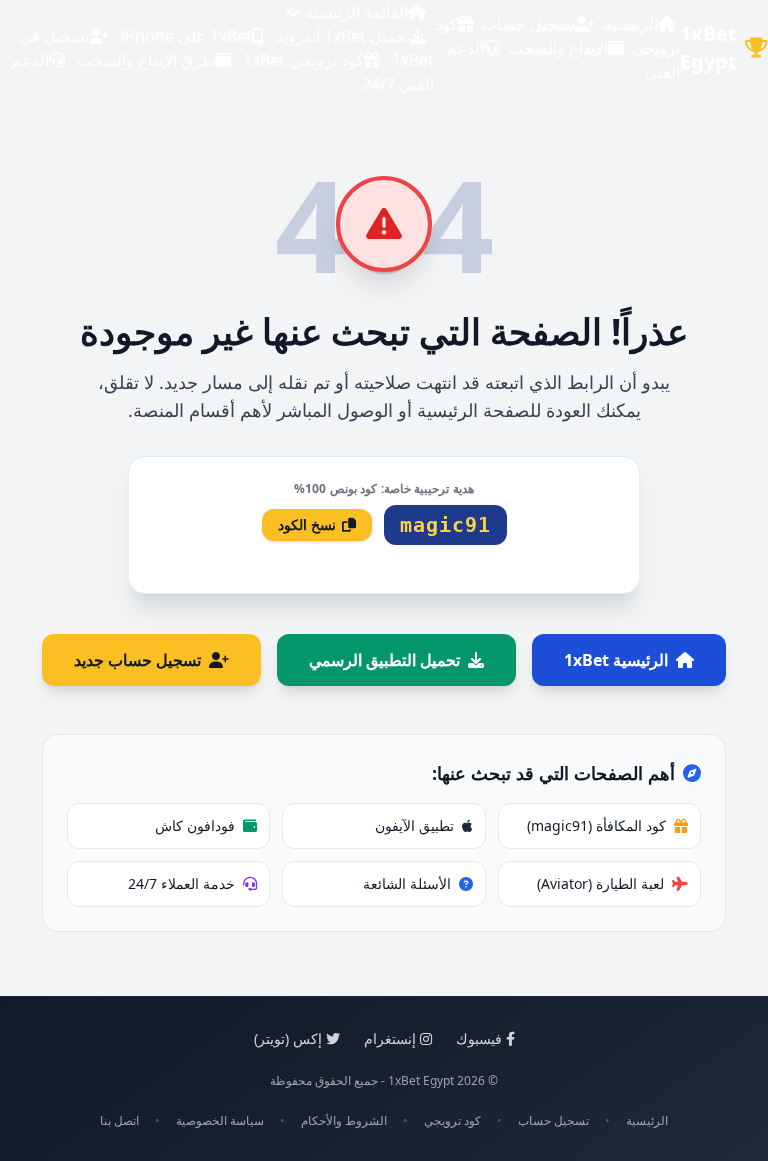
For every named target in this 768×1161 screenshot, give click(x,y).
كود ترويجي (452, 1121)
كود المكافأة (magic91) (596, 825)
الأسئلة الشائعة (407, 883)
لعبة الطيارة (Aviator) (600, 883)
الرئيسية (630, 24)
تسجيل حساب (528, 24)
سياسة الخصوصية (220, 1121)
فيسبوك (479, 1038)
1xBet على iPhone (186, 36)
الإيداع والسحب (558, 48)
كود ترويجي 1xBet (303, 60)
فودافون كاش (195, 825)
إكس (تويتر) (288, 1038)
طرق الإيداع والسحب (146, 60)
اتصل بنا (119, 1121)
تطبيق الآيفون (414, 825)
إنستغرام (390, 1038)
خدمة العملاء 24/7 (181, 883)
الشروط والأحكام (344, 1121)
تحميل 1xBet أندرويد (343, 36)
